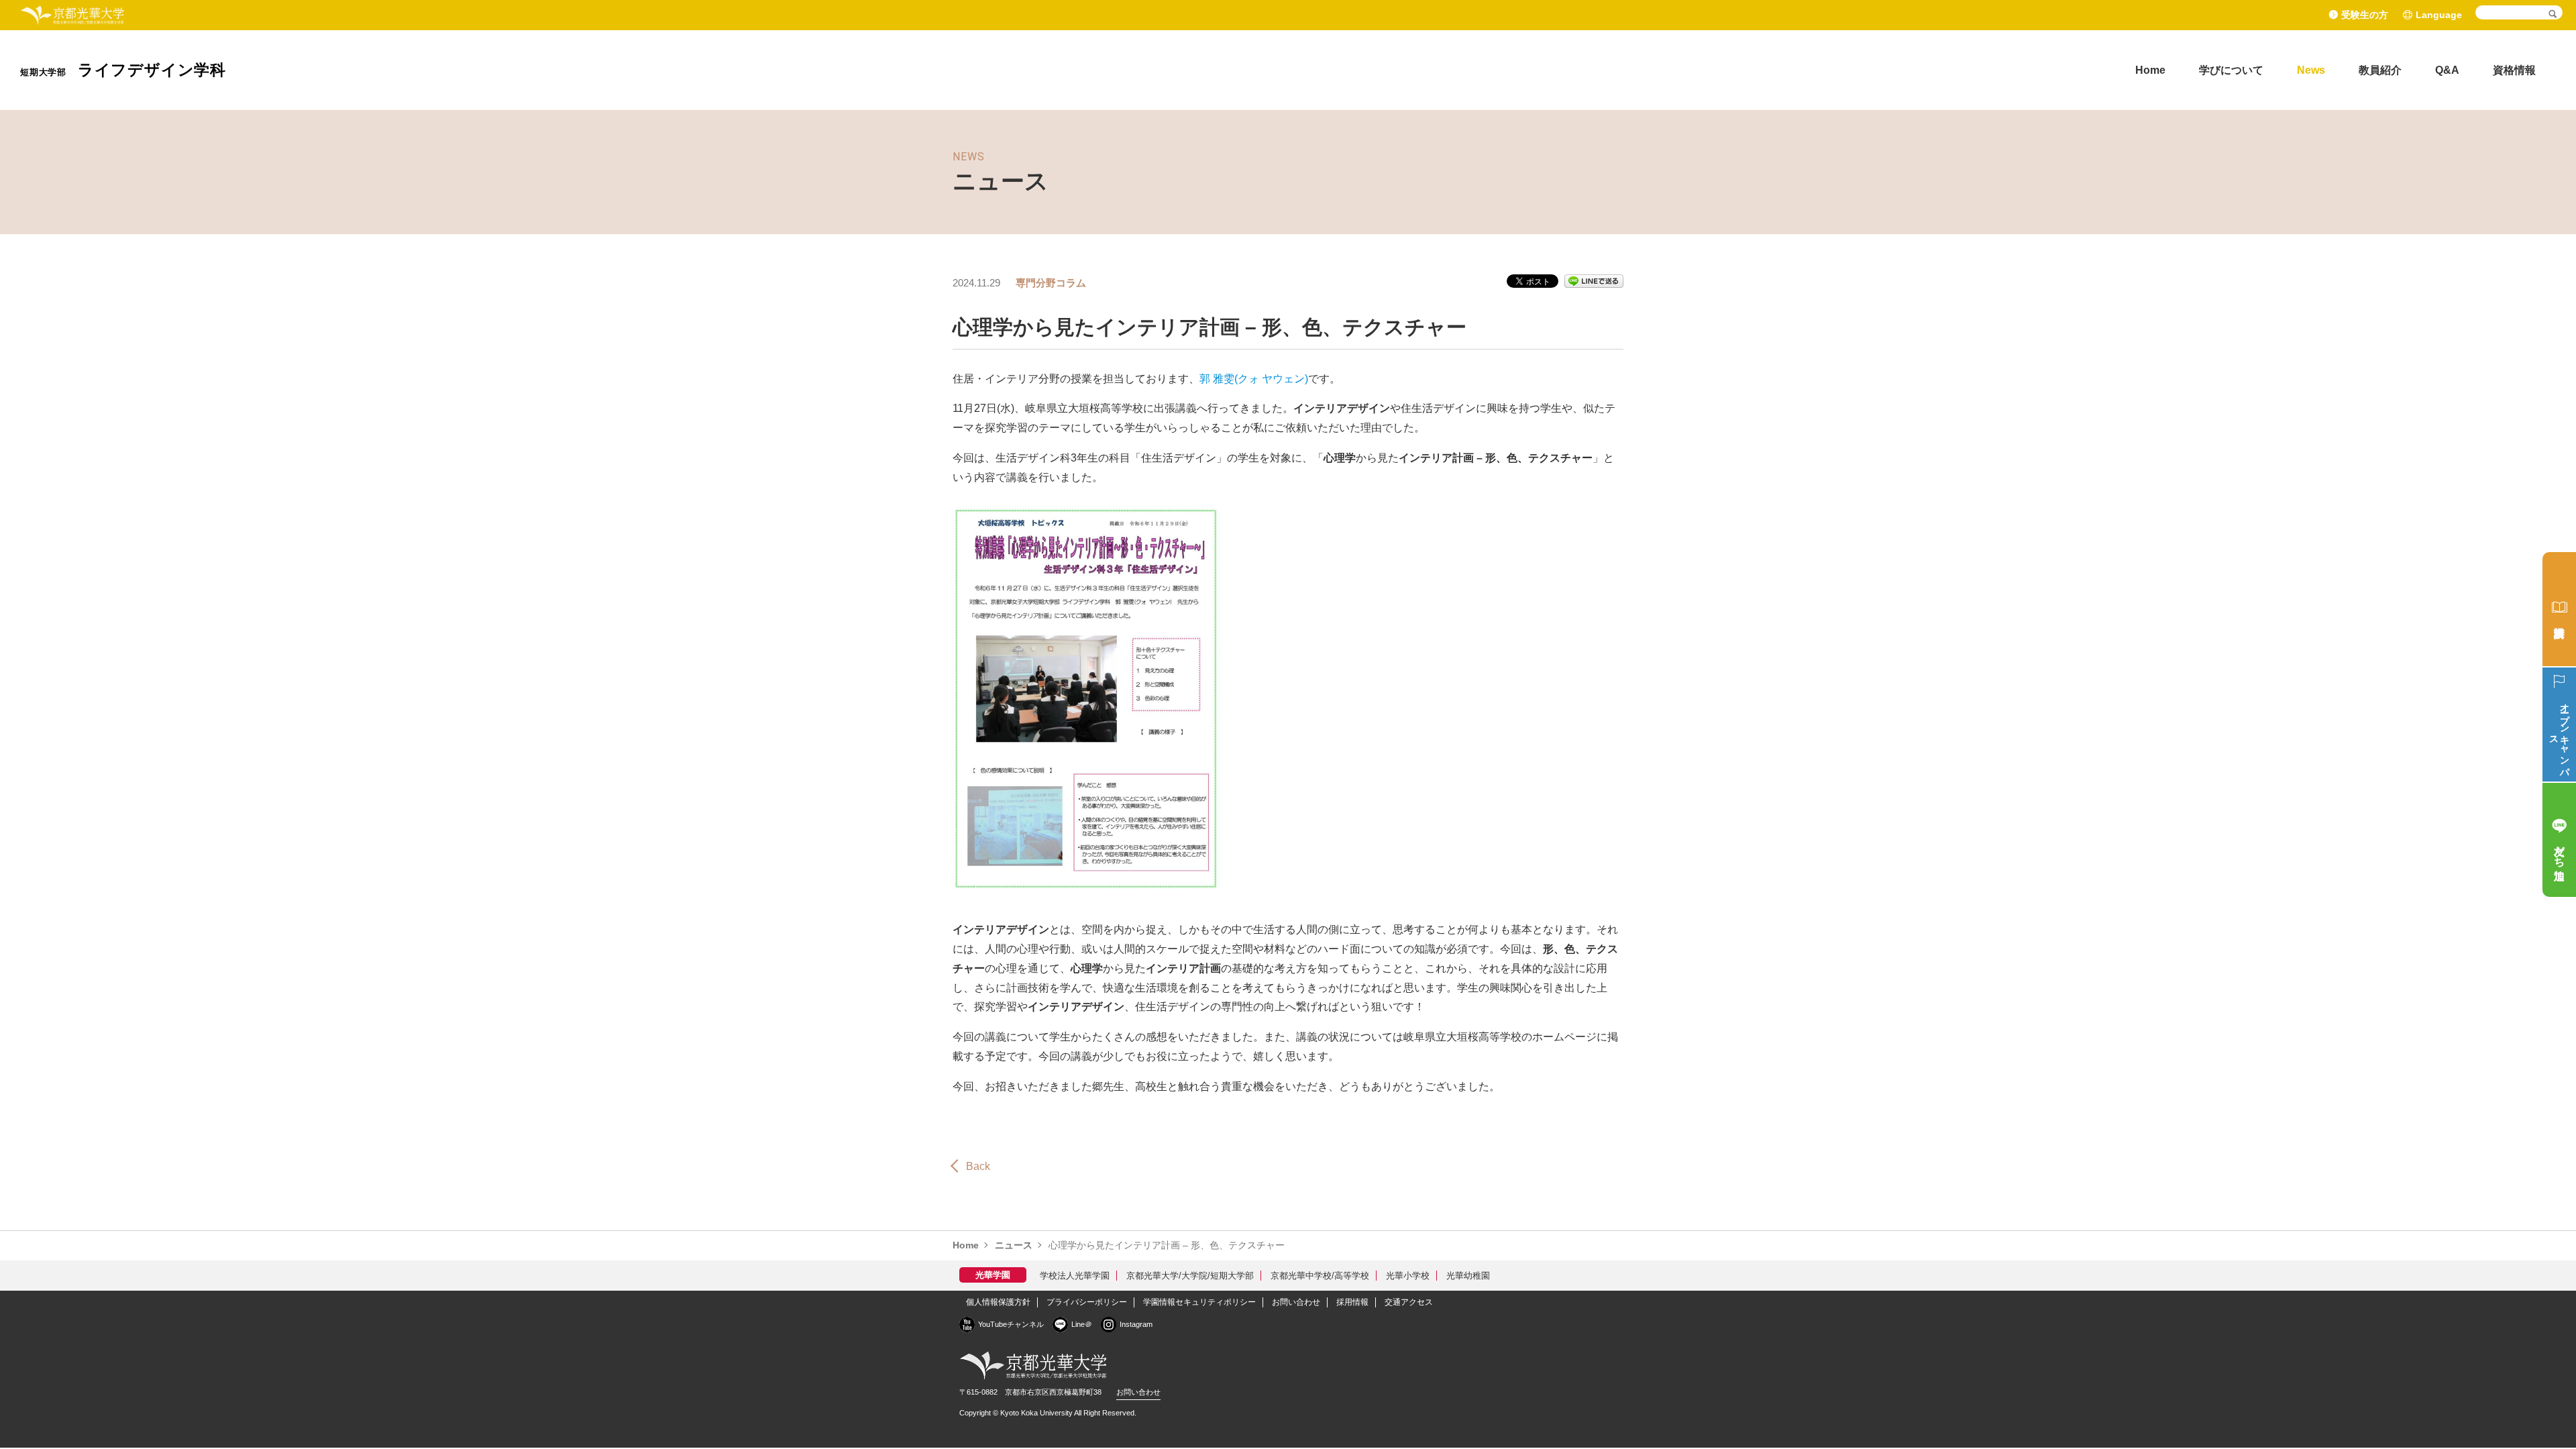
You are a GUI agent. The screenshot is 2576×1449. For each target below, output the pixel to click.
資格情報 (2514, 70)
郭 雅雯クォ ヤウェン (1254, 379)
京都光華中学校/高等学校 (1320, 1276)
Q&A (2447, 70)
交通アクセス (1409, 1302)
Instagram (1136, 1324)
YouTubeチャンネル (1011, 1324)
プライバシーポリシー (1087, 1302)
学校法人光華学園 (1075, 1276)
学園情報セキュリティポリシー (1199, 1302)
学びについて (2231, 70)
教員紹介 (2380, 70)
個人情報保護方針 (998, 1302)
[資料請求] (2559, 609)
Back (978, 1166)
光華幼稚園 (1468, 1276)
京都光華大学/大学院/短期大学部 (1190, 1276)
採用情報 (1352, 1302)
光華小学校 (1408, 1276)
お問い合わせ (1296, 1302)
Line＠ (1082, 1324)
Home (2150, 70)
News (2311, 70)
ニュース (1014, 1245)
